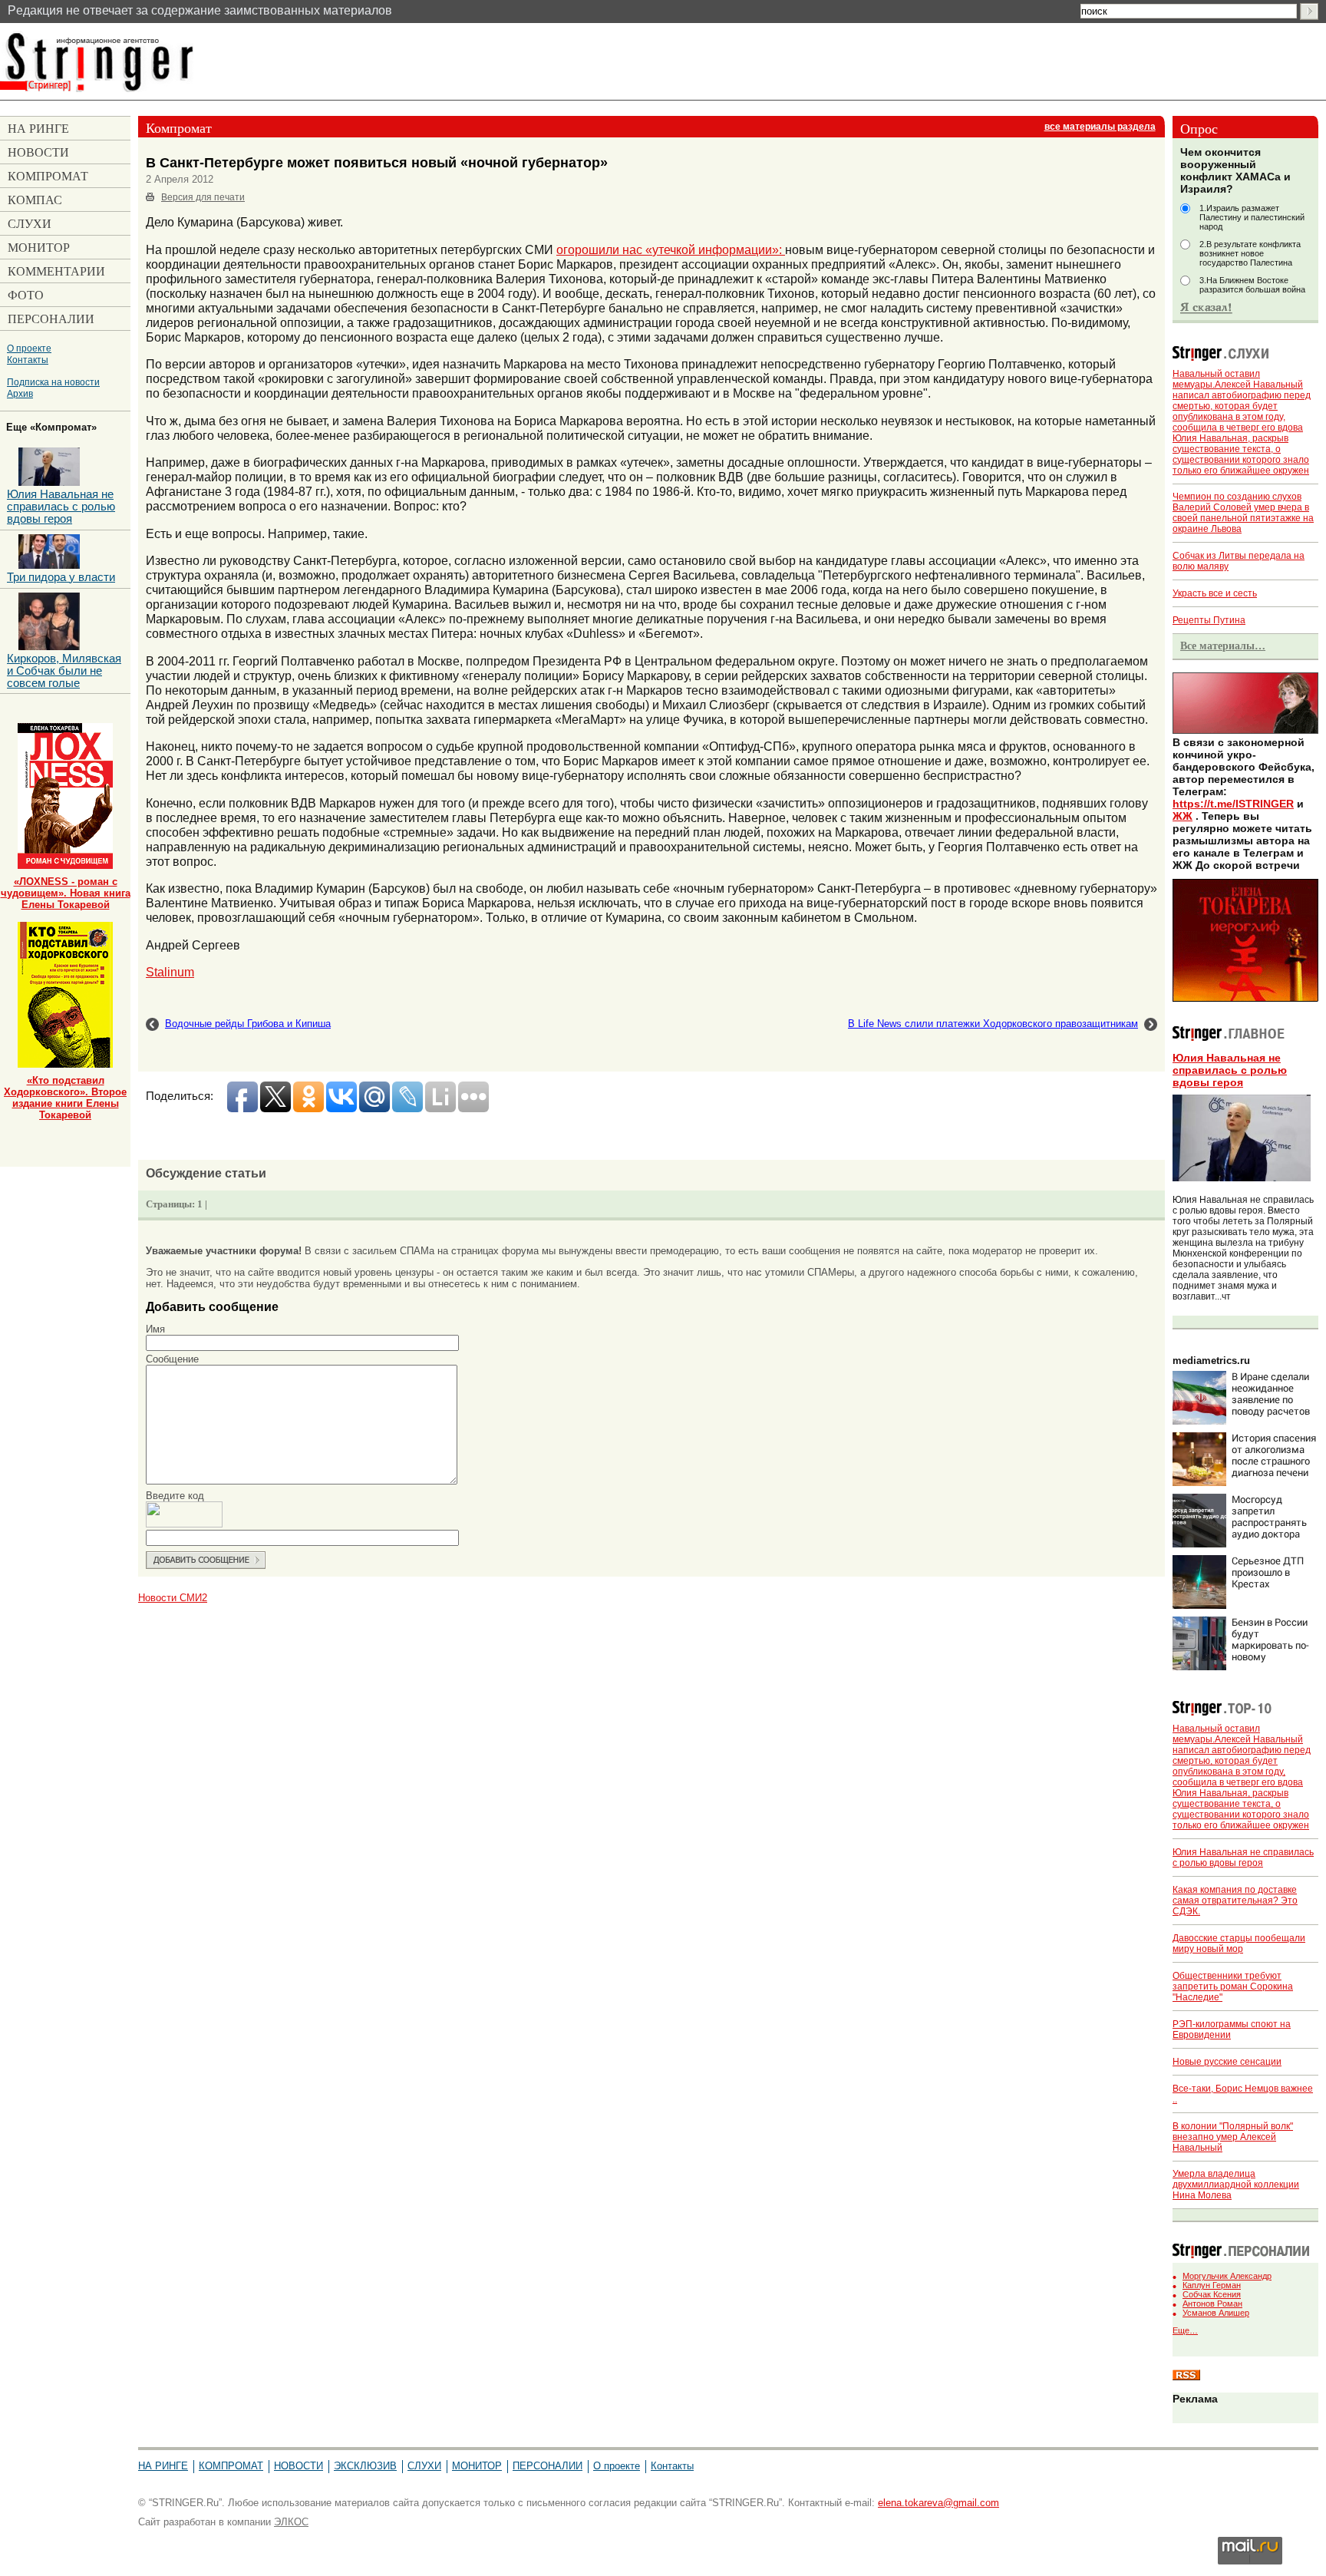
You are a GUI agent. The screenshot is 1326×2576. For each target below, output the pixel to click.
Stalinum (170, 972)
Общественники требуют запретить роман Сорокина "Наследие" (1233, 1986)
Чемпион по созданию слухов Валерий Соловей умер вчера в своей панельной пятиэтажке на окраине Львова (1243, 513)
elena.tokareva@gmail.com (938, 2503)
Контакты (28, 360)
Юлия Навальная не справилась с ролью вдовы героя (1230, 1070)
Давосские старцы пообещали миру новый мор (1239, 1944)
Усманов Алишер (1216, 2313)
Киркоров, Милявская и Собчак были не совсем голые (64, 671)
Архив (20, 393)
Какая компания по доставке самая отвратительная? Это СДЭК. (1235, 1901)
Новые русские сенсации (1227, 2062)
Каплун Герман (1212, 2285)
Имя (155, 1329)
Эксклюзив (365, 2466)
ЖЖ (1183, 816)
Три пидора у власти (61, 577)
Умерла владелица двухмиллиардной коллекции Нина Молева (1236, 2185)
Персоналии (548, 2466)
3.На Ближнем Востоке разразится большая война (1252, 285)
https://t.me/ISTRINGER (1233, 804)
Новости (299, 2466)
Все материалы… (1223, 646)
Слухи (424, 2466)
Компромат (231, 2466)
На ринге (163, 2466)
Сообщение (172, 1359)
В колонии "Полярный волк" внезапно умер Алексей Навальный (1233, 2137)
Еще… (1185, 2330)
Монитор (477, 2466)
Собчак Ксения (1212, 2294)
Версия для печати (203, 197)
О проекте (29, 348)
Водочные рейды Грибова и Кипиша (248, 1024)
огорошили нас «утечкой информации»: (671, 249)
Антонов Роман (1212, 2304)
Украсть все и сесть (1215, 593)
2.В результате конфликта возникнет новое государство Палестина (1250, 253)
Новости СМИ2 (173, 1598)
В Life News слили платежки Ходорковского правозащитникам (993, 1024)
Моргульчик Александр (1227, 2276)
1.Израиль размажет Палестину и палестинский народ (1252, 217)
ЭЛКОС (291, 2522)
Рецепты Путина (1209, 620)
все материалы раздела (1100, 127)
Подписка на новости (53, 382)
